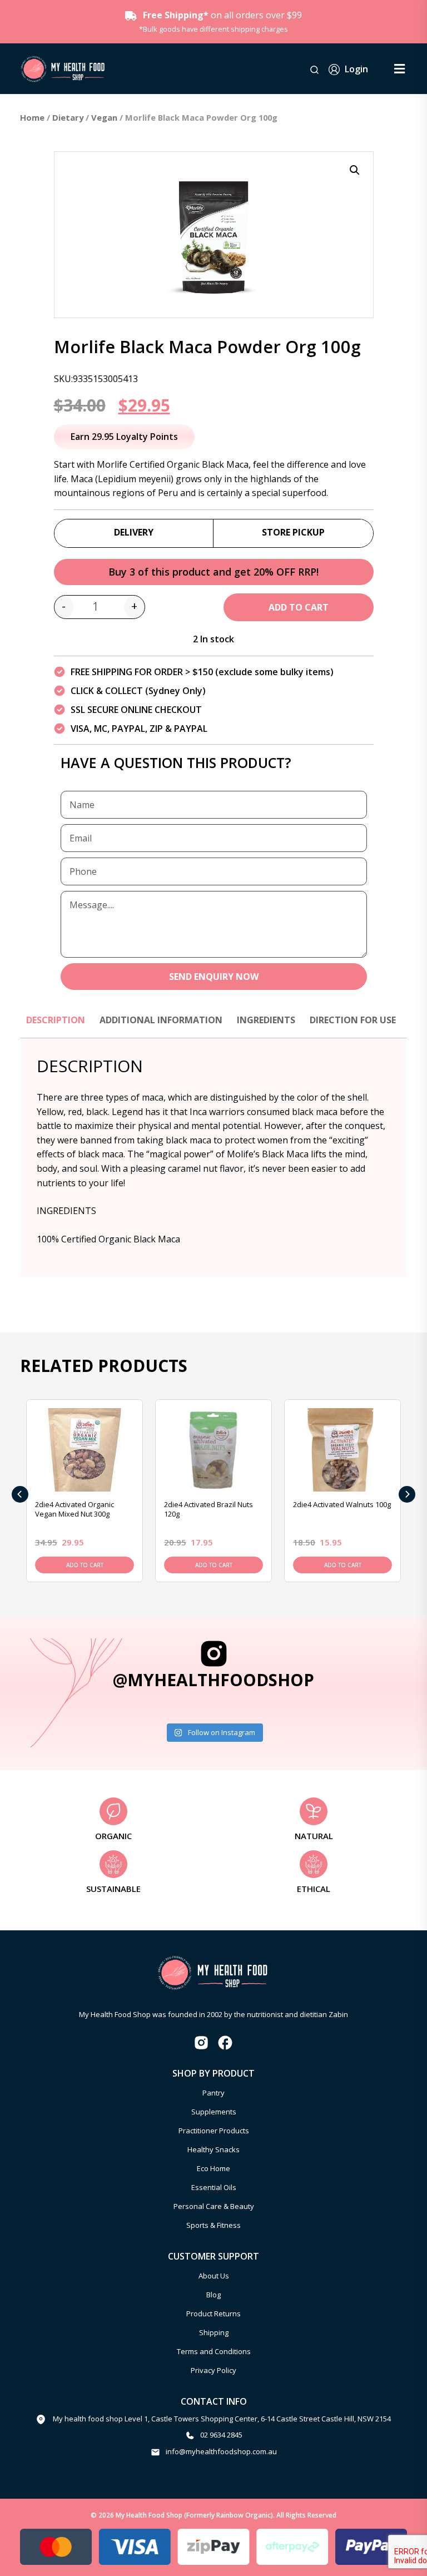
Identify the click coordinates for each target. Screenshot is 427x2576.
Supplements (214, 2112)
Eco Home (213, 2168)
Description (56, 1020)
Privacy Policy (213, 2370)
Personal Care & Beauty (214, 2206)
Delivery (134, 532)
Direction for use (353, 1020)
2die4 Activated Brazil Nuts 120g (208, 1509)
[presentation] (20, 1494)
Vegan (104, 117)
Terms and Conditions (214, 2351)
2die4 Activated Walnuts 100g (342, 1504)
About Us (214, 2276)
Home (32, 117)
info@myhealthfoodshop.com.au (221, 2451)
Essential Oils (214, 2187)
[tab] (56, 1026)
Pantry (213, 2093)
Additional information (161, 1020)
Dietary (68, 117)
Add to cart (299, 607)
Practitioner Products (214, 2131)
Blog (213, 2295)
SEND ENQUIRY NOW (214, 977)
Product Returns (213, 2314)
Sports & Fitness (213, 2225)
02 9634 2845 (221, 2435)
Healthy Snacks (213, 2149)
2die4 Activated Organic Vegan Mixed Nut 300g (75, 1509)
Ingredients (266, 1020)
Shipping (214, 2332)
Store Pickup (293, 532)
